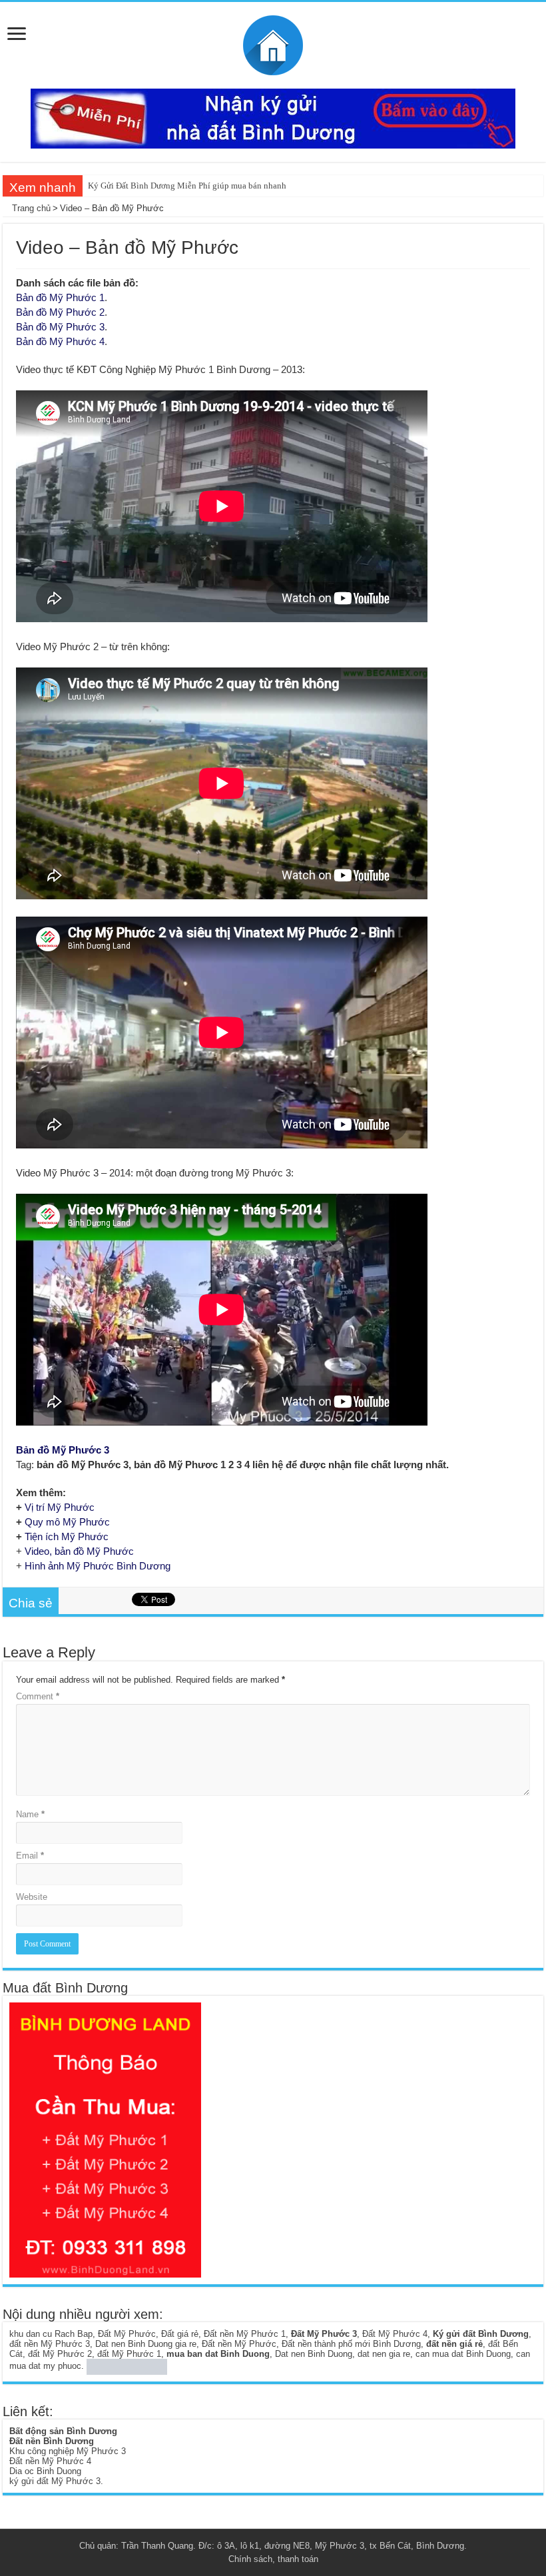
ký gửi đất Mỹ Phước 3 (55, 2481)
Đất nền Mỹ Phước (239, 2344)
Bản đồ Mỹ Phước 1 (60, 297)
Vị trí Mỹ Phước (60, 1507)
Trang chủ (30, 208)
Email (30, 1856)
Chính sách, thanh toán (273, 2559)
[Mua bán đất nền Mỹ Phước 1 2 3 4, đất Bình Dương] (273, 43)
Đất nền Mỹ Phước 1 (245, 2334)
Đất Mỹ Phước (127, 2334)
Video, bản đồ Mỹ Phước (79, 1551)
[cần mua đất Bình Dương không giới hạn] (105, 2139)
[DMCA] (127, 2366)
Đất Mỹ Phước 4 (395, 2334)
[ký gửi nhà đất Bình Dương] (273, 118)
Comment (38, 1696)
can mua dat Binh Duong (463, 2354)
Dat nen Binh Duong (314, 2354)
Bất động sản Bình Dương (63, 2431)
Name (30, 1814)
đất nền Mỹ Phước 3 (50, 2344)
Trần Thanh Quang (157, 2546)
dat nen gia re (384, 2354)
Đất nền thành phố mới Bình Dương (351, 2344)
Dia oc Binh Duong (45, 2471)
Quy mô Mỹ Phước (67, 1522)
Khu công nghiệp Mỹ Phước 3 (68, 2451)
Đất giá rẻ (180, 2334)
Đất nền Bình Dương (52, 2441)
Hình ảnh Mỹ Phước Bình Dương (98, 1566)
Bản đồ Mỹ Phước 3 (60, 327)
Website (32, 1897)
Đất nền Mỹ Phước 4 (50, 2461)
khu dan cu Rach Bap (51, 2334)
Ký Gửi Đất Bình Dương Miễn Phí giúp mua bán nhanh (187, 186)
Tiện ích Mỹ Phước (67, 1536)
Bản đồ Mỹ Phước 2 (60, 312)
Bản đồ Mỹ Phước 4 (60, 341)
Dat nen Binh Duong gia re (146, 2344)
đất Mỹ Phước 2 (60, 2354)
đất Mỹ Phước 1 (129, 2354)
